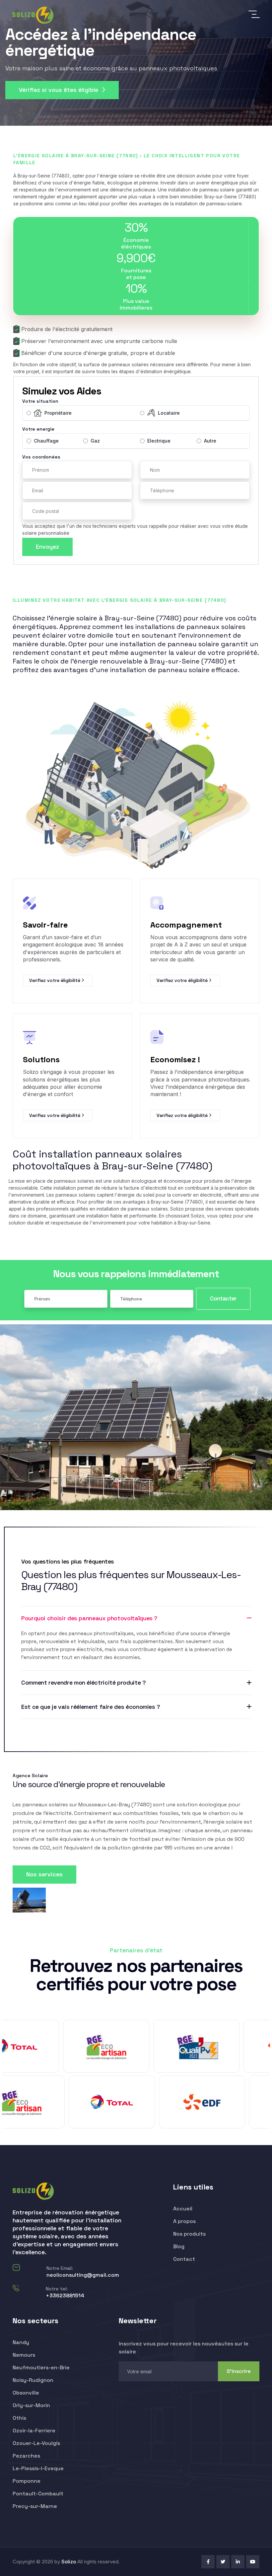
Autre (210, 441)
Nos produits (189, 2234)
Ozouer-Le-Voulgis (36, 2443)
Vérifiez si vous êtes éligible (59, 90)
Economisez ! (175, 1059)
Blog (179, 2246)
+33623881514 (65, 2296)
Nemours (24, 2355)
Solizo (69, 2562)
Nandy (21, 2342)
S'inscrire (239, 2371)
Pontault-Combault (38, 2494)
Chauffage (46, 441)
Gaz (95, 441)
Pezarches (26, 2456)
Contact (184, 2259)
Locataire (169, 413)
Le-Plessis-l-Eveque (38, 2468)
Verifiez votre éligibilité (55, 980)
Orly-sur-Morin (31, 2405)
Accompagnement (186, 925)
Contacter (223, 1298)
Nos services (44, 1874)
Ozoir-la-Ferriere (34, 2431)
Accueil (183, 2209)
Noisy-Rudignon (33, 2380)
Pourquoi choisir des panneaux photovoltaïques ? (89, 1618)
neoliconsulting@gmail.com (83, 2275)
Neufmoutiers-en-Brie (41, 2367)
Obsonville (26, 2393)
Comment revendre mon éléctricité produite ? (84, 1683)
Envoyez (47, 547)
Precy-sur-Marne (35, 2506)
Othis (19, 2418)
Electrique (159, 441)
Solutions (41, 1059)
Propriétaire (58, 413)
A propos (184, 2221)
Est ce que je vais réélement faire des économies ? (91, 1707)
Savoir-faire (45, 925)
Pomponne (27, 2481)
